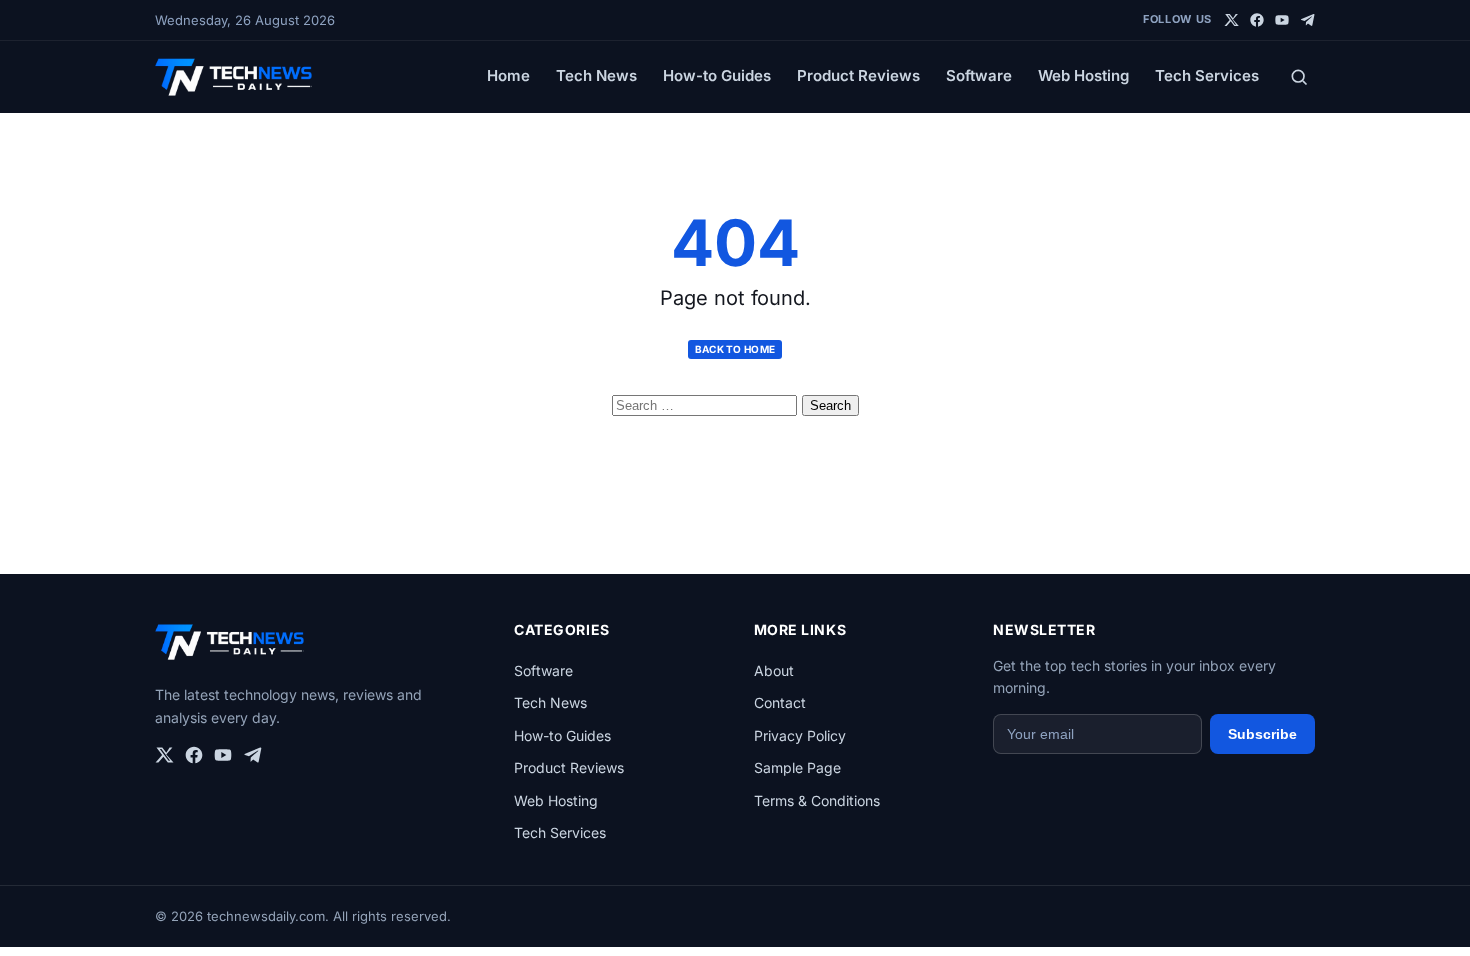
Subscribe (1262, 734)
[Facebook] (1257, 20)
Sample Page (797, 767)
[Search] (1299, 77)
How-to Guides (717, 75)
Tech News (596, 75)
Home (508, 75)
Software (979, 75)
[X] (1232, 20)
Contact (780, 702)
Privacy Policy (800, 735)
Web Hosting (1083, 75)
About (774, 670)
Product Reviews (858, 75)
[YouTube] (1282, 20)
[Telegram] (1307, 20)
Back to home (735, 349)
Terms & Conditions (817, 800)
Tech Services (1207, 75)
